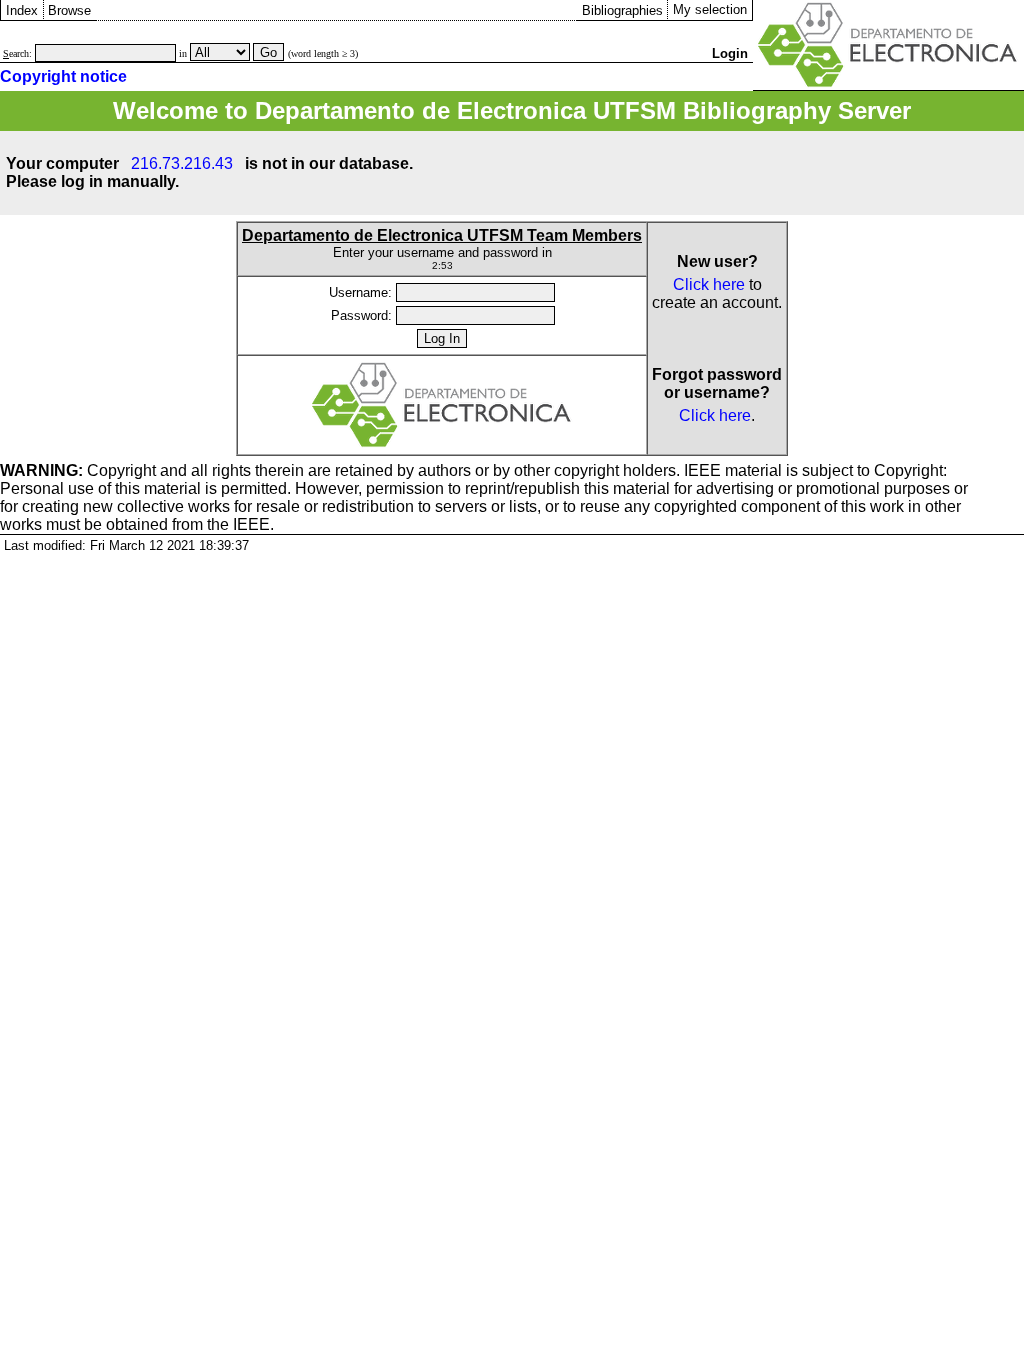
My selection (710, 9)
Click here (709, 284)
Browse (69, 10)
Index (22, 10)
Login (730, 53)
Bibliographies (622, 10)
